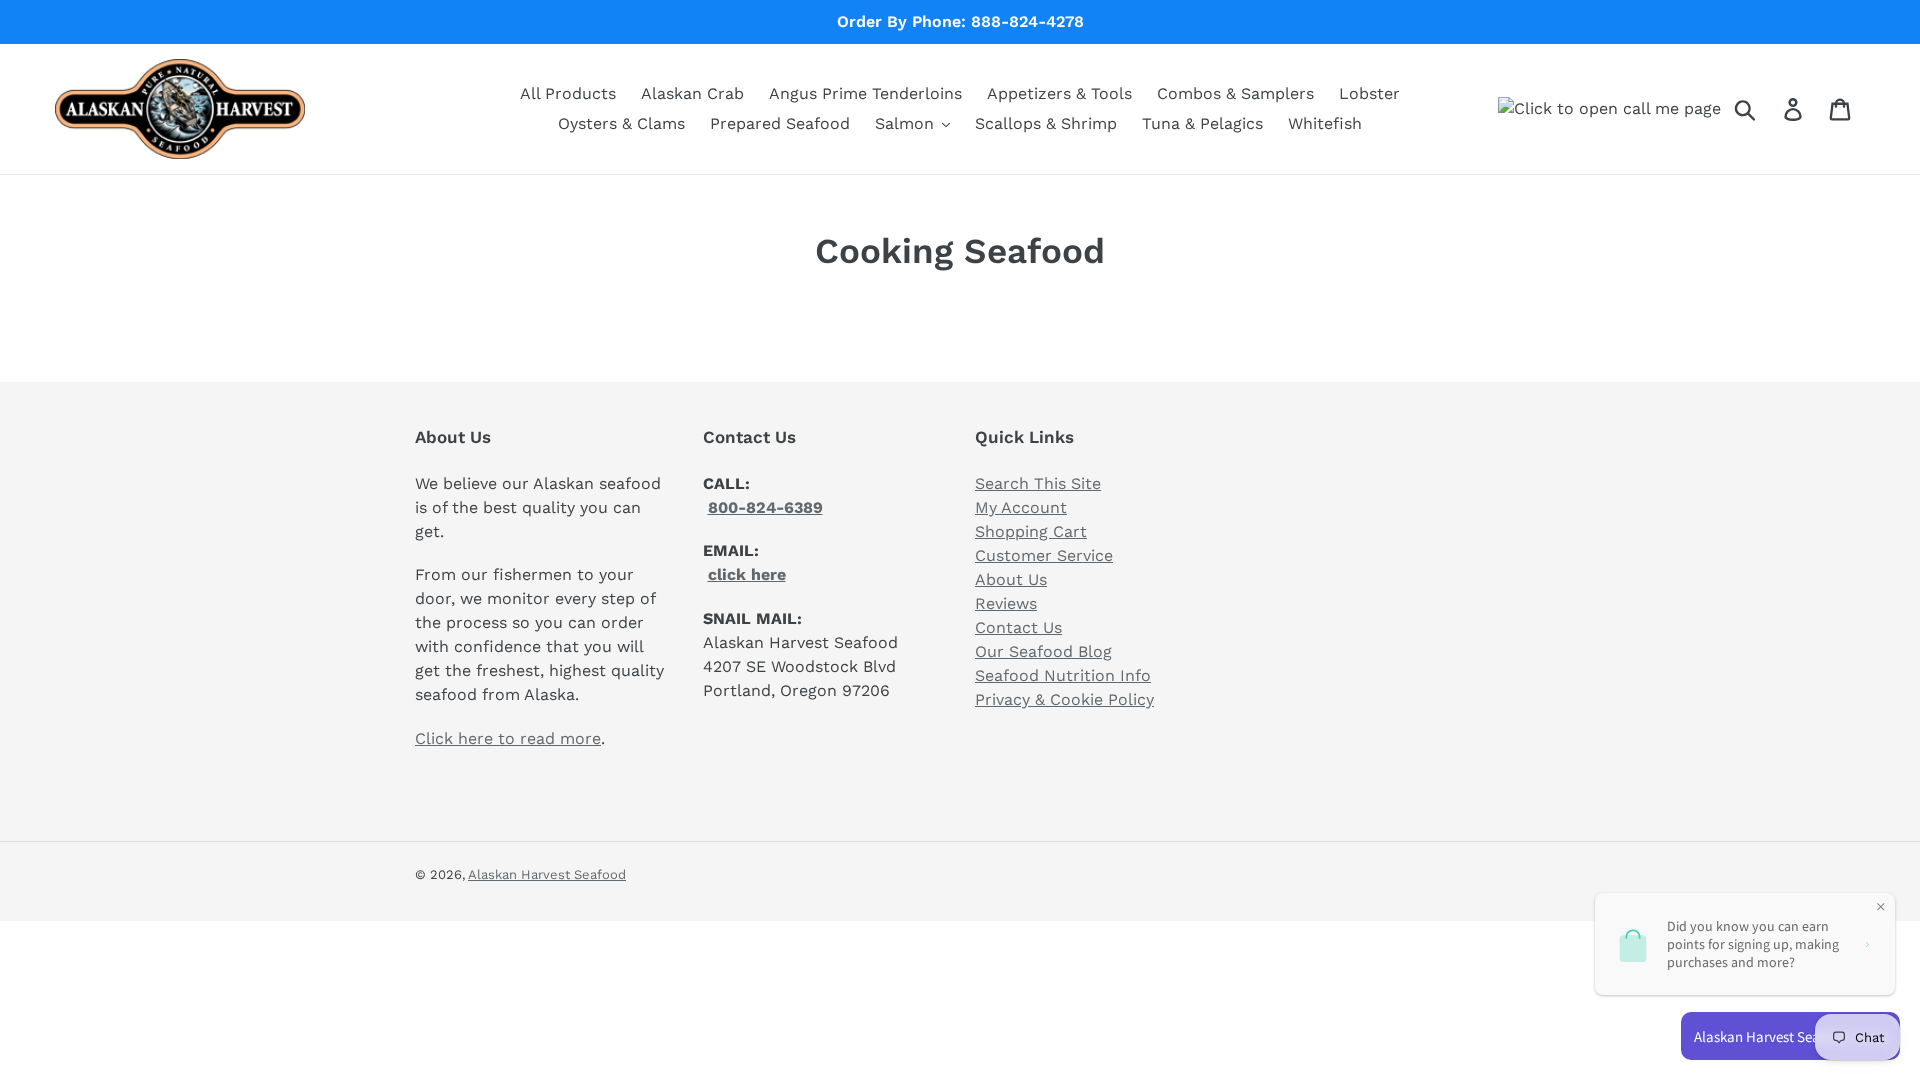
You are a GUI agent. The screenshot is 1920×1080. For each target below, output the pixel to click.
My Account (1021, 507)
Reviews (1006, 603)
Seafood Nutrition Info (1063, 675)
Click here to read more (508, 738)
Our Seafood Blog (1043, 651)
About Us (1011, 579)
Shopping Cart (1031, 531)
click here (747, 574)
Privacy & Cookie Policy (1064, 699)
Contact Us (1018, 627)
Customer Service (1044, 555)
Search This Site (1038, 483)
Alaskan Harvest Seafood (547, 874)
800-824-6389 (765, 507)
